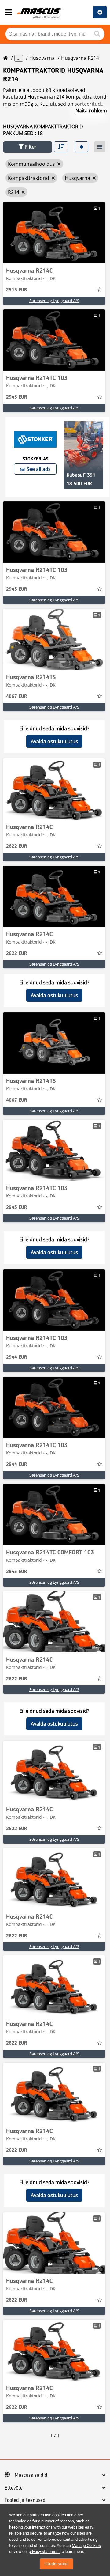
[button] (28, 147)
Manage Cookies (86, 2546)
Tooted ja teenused (25, 2500)
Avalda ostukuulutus (54, 741)
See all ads (39, 469)
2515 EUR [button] (17, 290)
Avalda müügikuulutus (100, 12)
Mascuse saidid (31, 2475)
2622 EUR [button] (17, 846)
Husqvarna (42, 58)
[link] (54, 233)
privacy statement (44, 2552)
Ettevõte (14, 2488)
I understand (57, 2564)
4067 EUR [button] (17, 697)
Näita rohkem (91, 111)
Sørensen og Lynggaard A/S (54, 301)
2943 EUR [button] (17, 397)
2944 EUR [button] (17, 1357)
